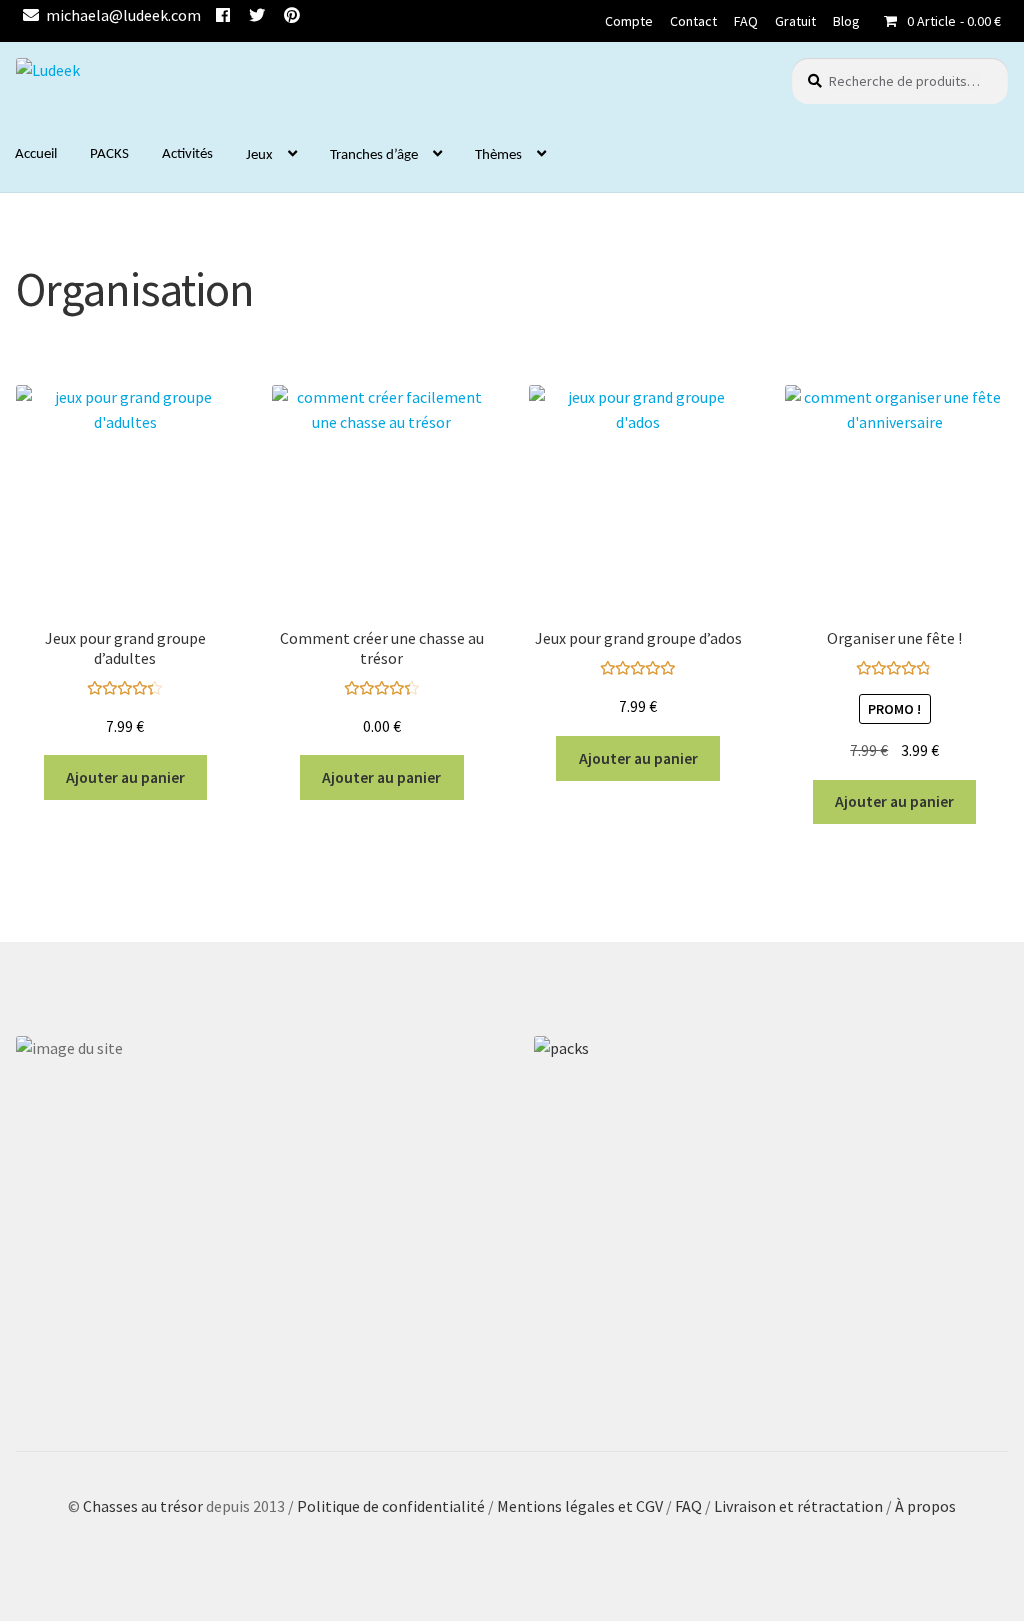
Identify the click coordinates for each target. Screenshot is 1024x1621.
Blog (846, 21)
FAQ (746, 21)
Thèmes (498, 155)
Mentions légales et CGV (581, 1506)
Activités (187, 154)
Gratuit (795, 21)
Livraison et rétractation (798, 1506)
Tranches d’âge (374, 155)
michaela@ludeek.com (123, 15)
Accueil (36, 154)
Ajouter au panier (125, 777)
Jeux (259, 155)
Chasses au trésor (144, 1506)
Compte (629, 21)
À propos (925, 1506)
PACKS (109, 154)
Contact (693, 21)
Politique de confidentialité (391, 1506)
